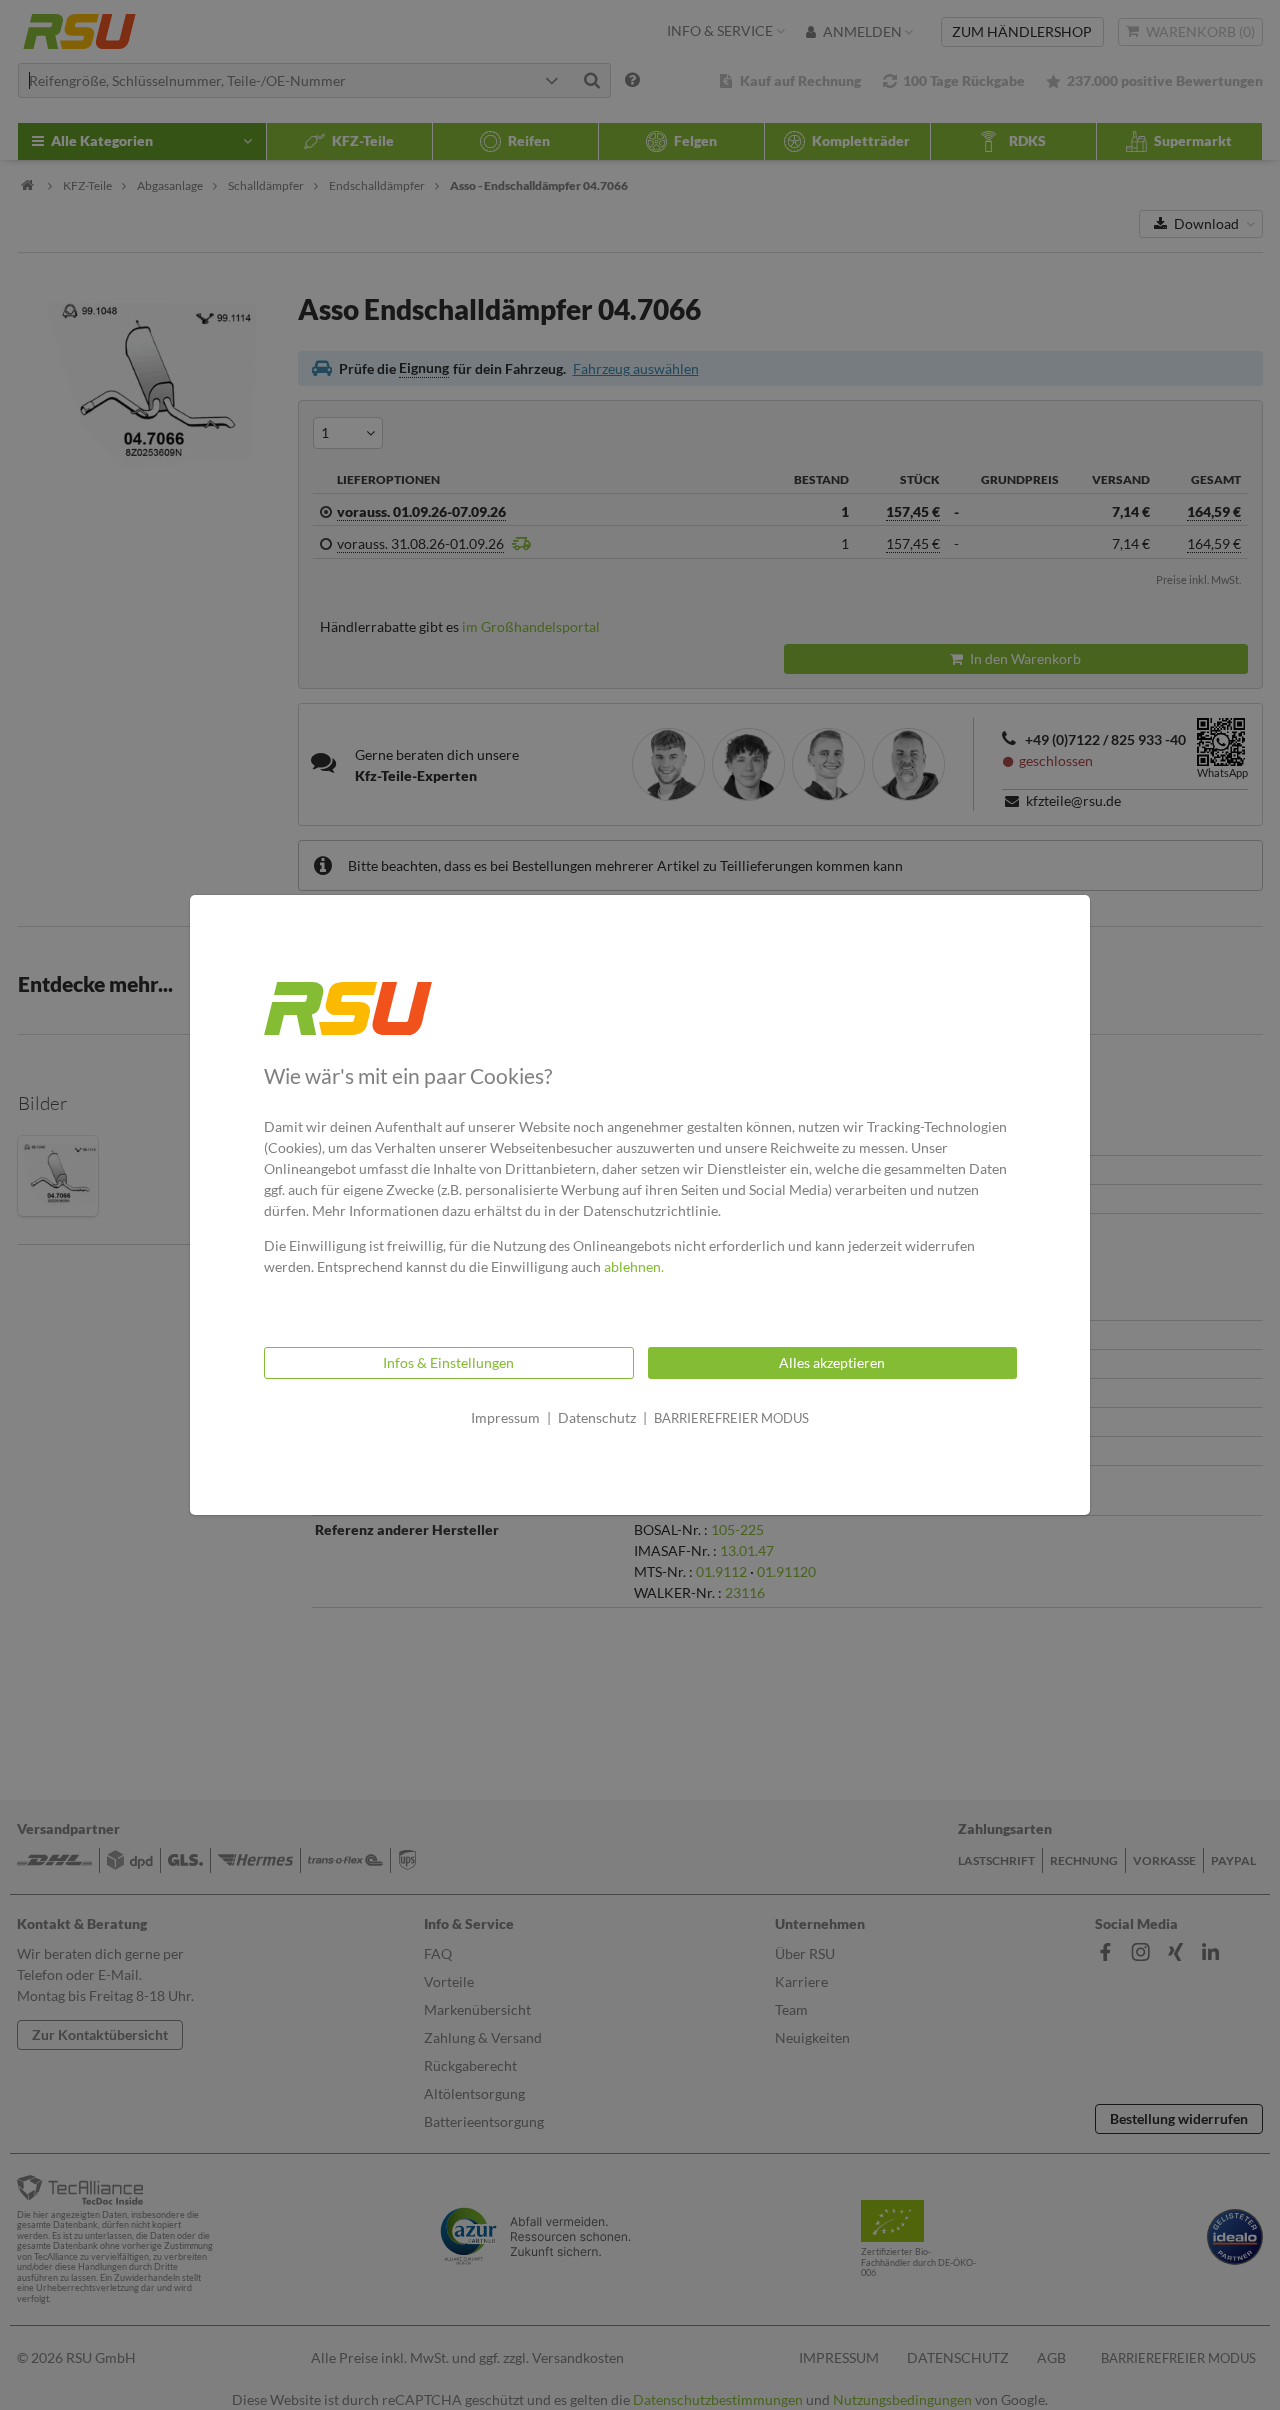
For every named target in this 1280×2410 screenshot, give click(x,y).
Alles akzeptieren (832, 1362)
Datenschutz (597, 1417)
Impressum (505, 1417)
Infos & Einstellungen (448, 1362)
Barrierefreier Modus (731, 1418)
